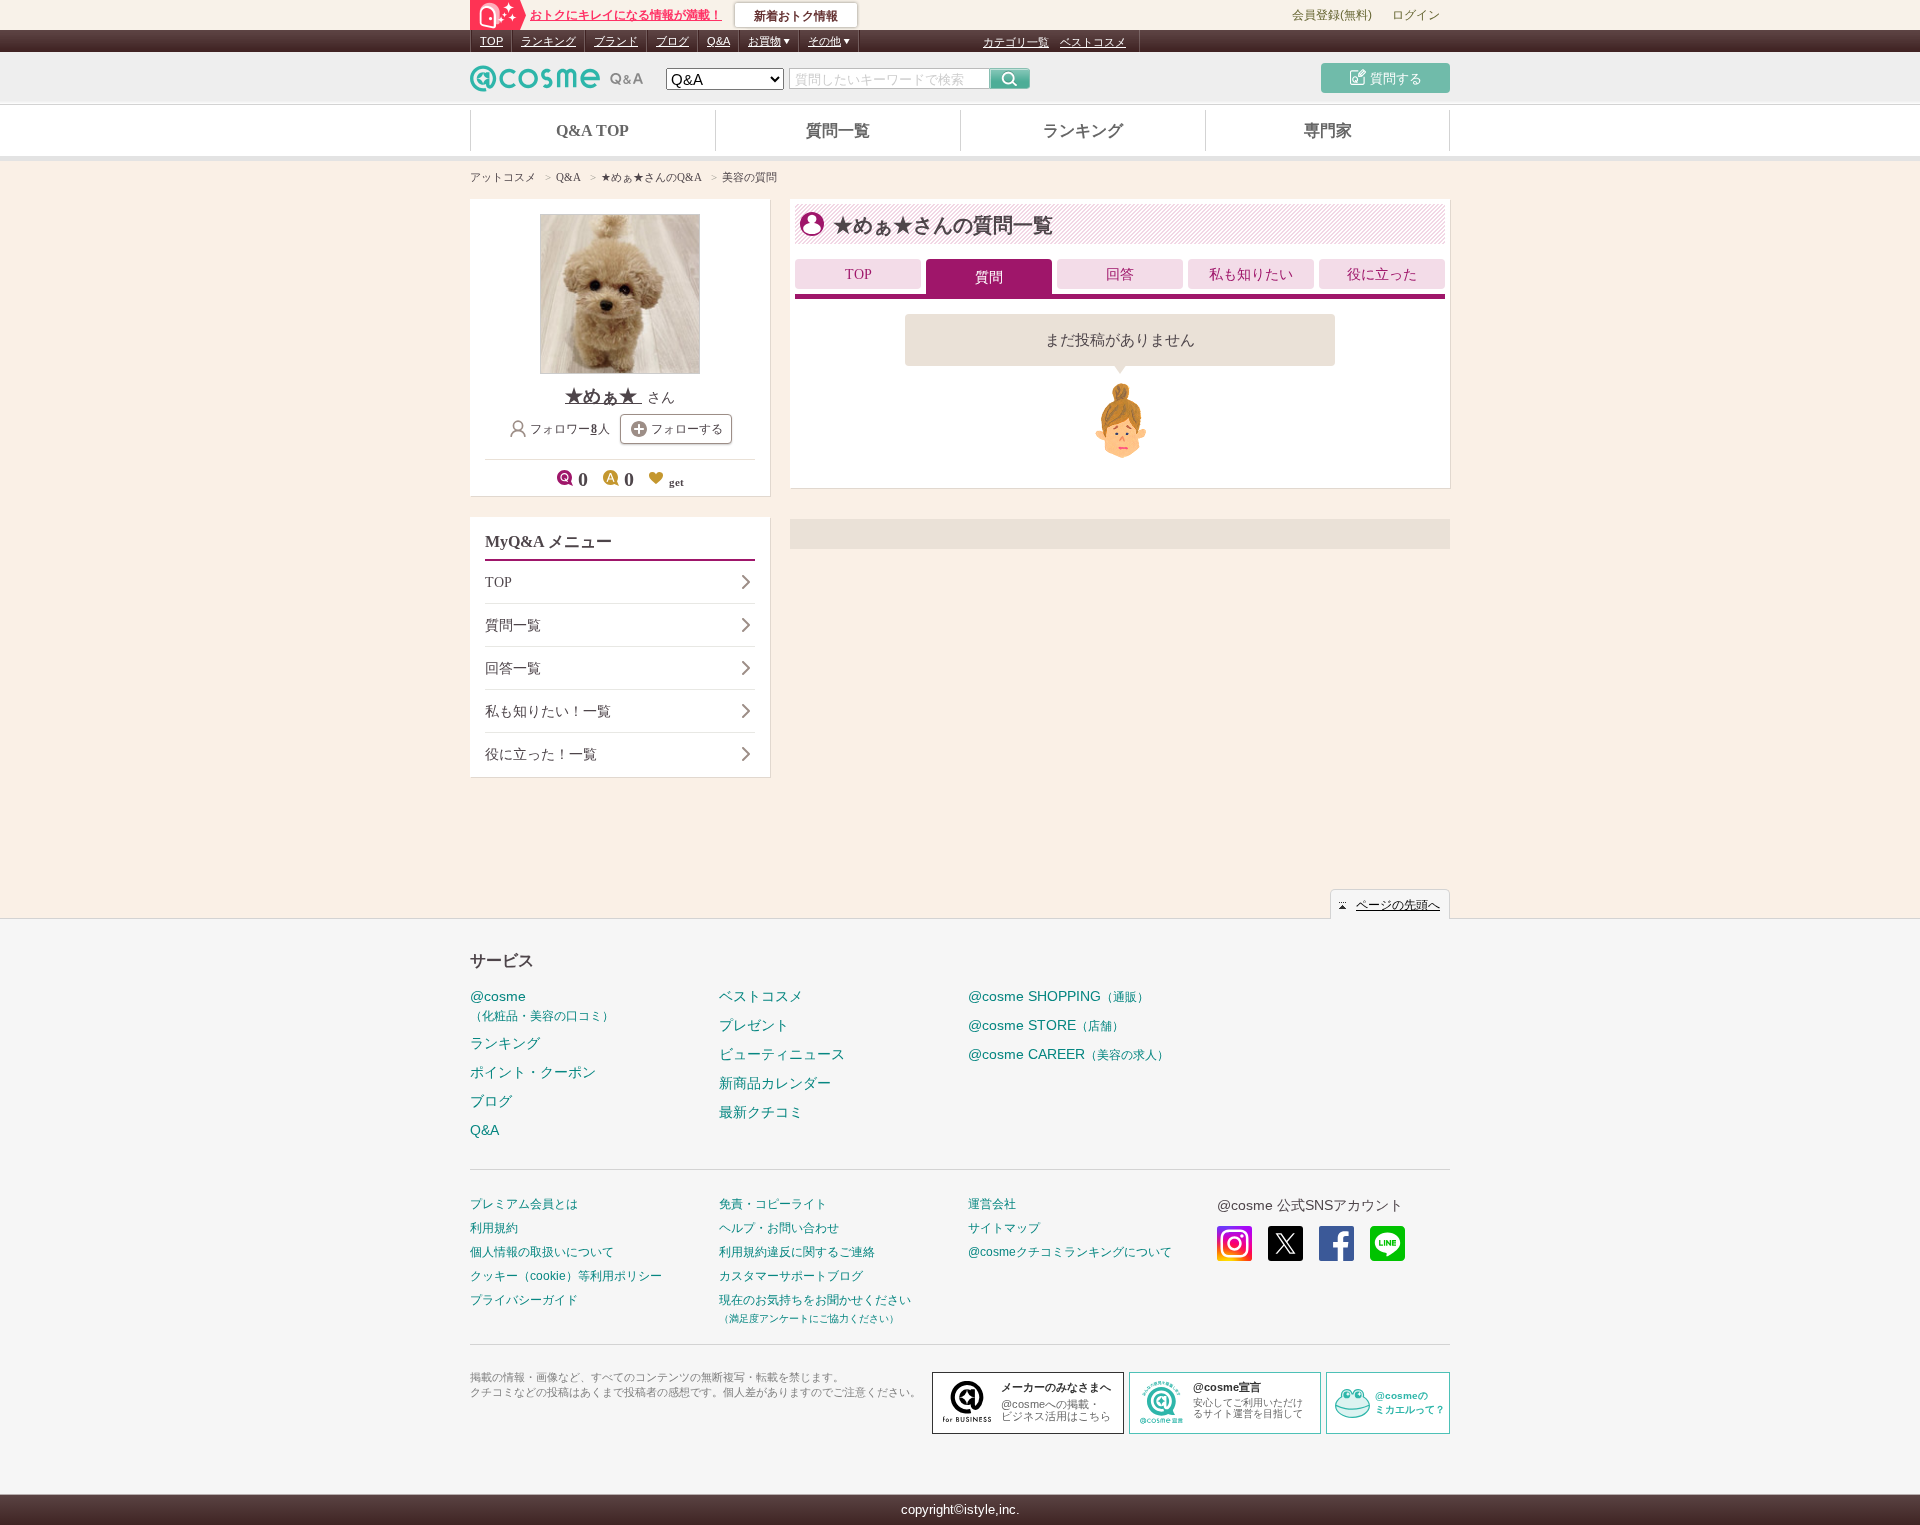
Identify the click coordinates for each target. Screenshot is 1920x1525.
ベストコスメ (1093, 42)
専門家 (1328, 130)
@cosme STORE (1046, 1025)
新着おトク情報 (796, 16)
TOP (491, 41)
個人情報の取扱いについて (542, 1252)
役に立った (1382, 274)
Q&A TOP (592, 130)
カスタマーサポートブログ (791, 1276)
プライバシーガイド (524, 1300)
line (1387, 1243)
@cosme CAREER (1068, 1054)
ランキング (548, 41)
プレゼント (754, 1025)
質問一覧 (838, 130)
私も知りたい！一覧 (548, 711)
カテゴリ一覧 (1016, 42)
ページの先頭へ (1398, 905)
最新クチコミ (761, 1112)
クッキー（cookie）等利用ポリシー (566, 1276)
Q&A (718, 41)
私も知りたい (1251, 274)
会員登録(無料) (1332, 15)
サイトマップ (1004, 1228)
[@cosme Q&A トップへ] (557, 83)
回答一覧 (513, 668)
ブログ (672, 41)
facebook (1336, 1243)
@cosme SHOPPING (1058, 996)
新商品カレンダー (775, 1083)
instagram (1234, 1243)
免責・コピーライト (773, 1204)
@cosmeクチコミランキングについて (1070, 1252)
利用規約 (494, 1228)
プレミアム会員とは (524, 1204)
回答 (1120, 274)
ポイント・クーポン (533, 1072)
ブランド (616, 41)
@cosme (542, 1005)
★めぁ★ (603, 396)
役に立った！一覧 (541, 754)
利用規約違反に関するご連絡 (797, 1252)
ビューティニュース (782, 1054)
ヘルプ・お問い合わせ (779, 1228)
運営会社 (992, 1204)
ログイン (1416, 15)
